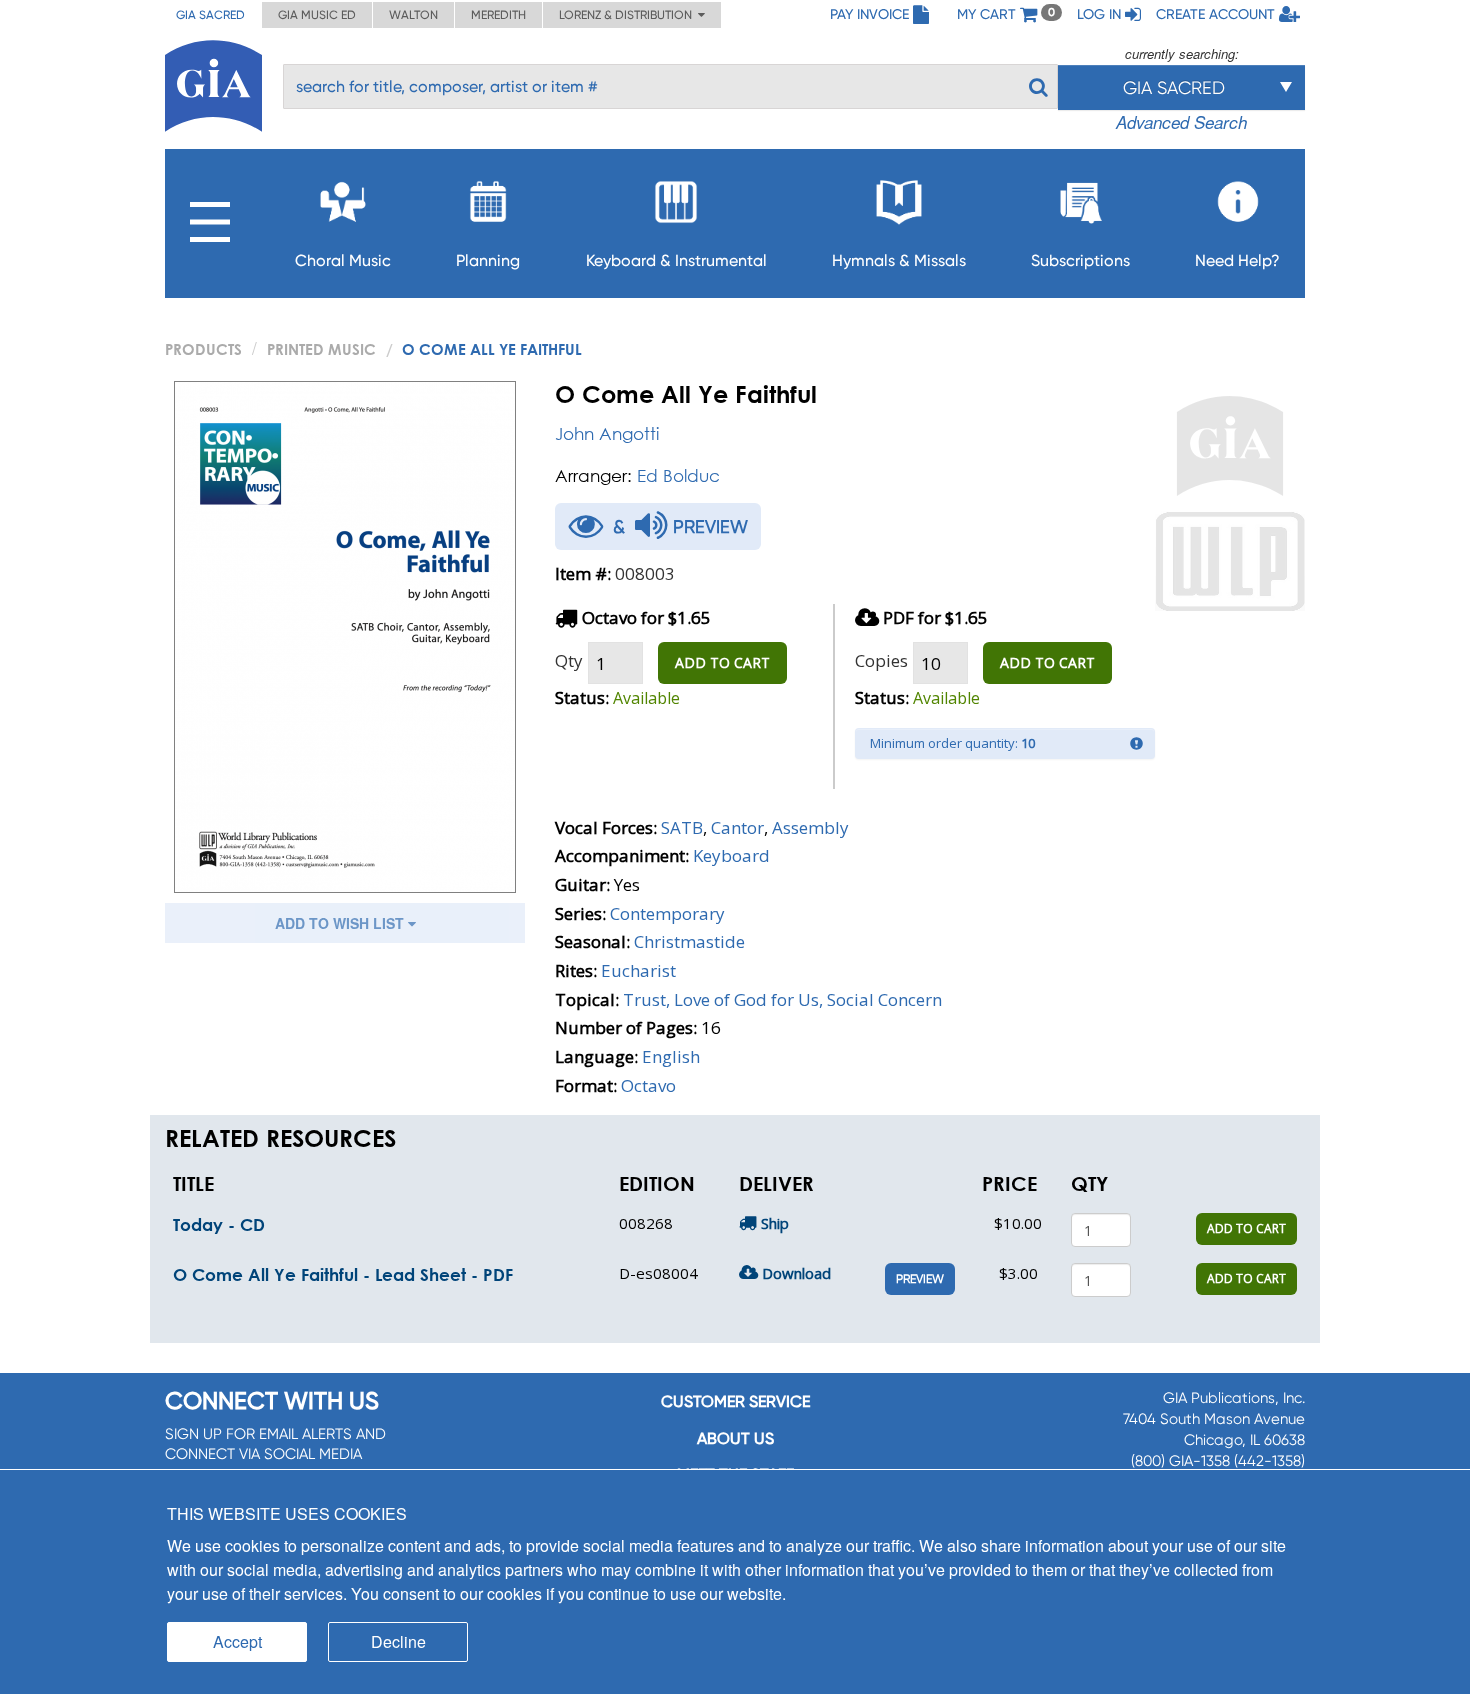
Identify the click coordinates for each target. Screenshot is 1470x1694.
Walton (413, 15)
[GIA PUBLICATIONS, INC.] (213, 82)
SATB (682, 827)
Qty (569, 660)
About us (735, 1438)
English (671, 1056)
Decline (398, 1641)
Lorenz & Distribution (628, 15)
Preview (920, 1279)
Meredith (498, 15)
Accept (237, 1641)
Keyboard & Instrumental (676, 260)
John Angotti (607, 433)
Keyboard (731, 855)
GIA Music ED (317, 15)
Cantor (737, 827)
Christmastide (689, 941)
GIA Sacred (210, 15)
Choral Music (343, 260)
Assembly (810, 827)
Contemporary (667, 913)
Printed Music (321, 349)
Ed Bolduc (678, 475)
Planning (488, 260)
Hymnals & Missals (899, 260)
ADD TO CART (722, 662)
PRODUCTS (203, 349)
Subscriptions (1080, 260)
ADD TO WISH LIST (341, 923)
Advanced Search (1181, 122)
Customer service (735, 1401)
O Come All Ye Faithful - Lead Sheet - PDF (343, 1274)
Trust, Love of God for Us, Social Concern (782, 999)
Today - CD (219, 1224)
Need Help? (1237, 260)
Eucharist (638, 970)
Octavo (648, 1085)
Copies (881, 660)
